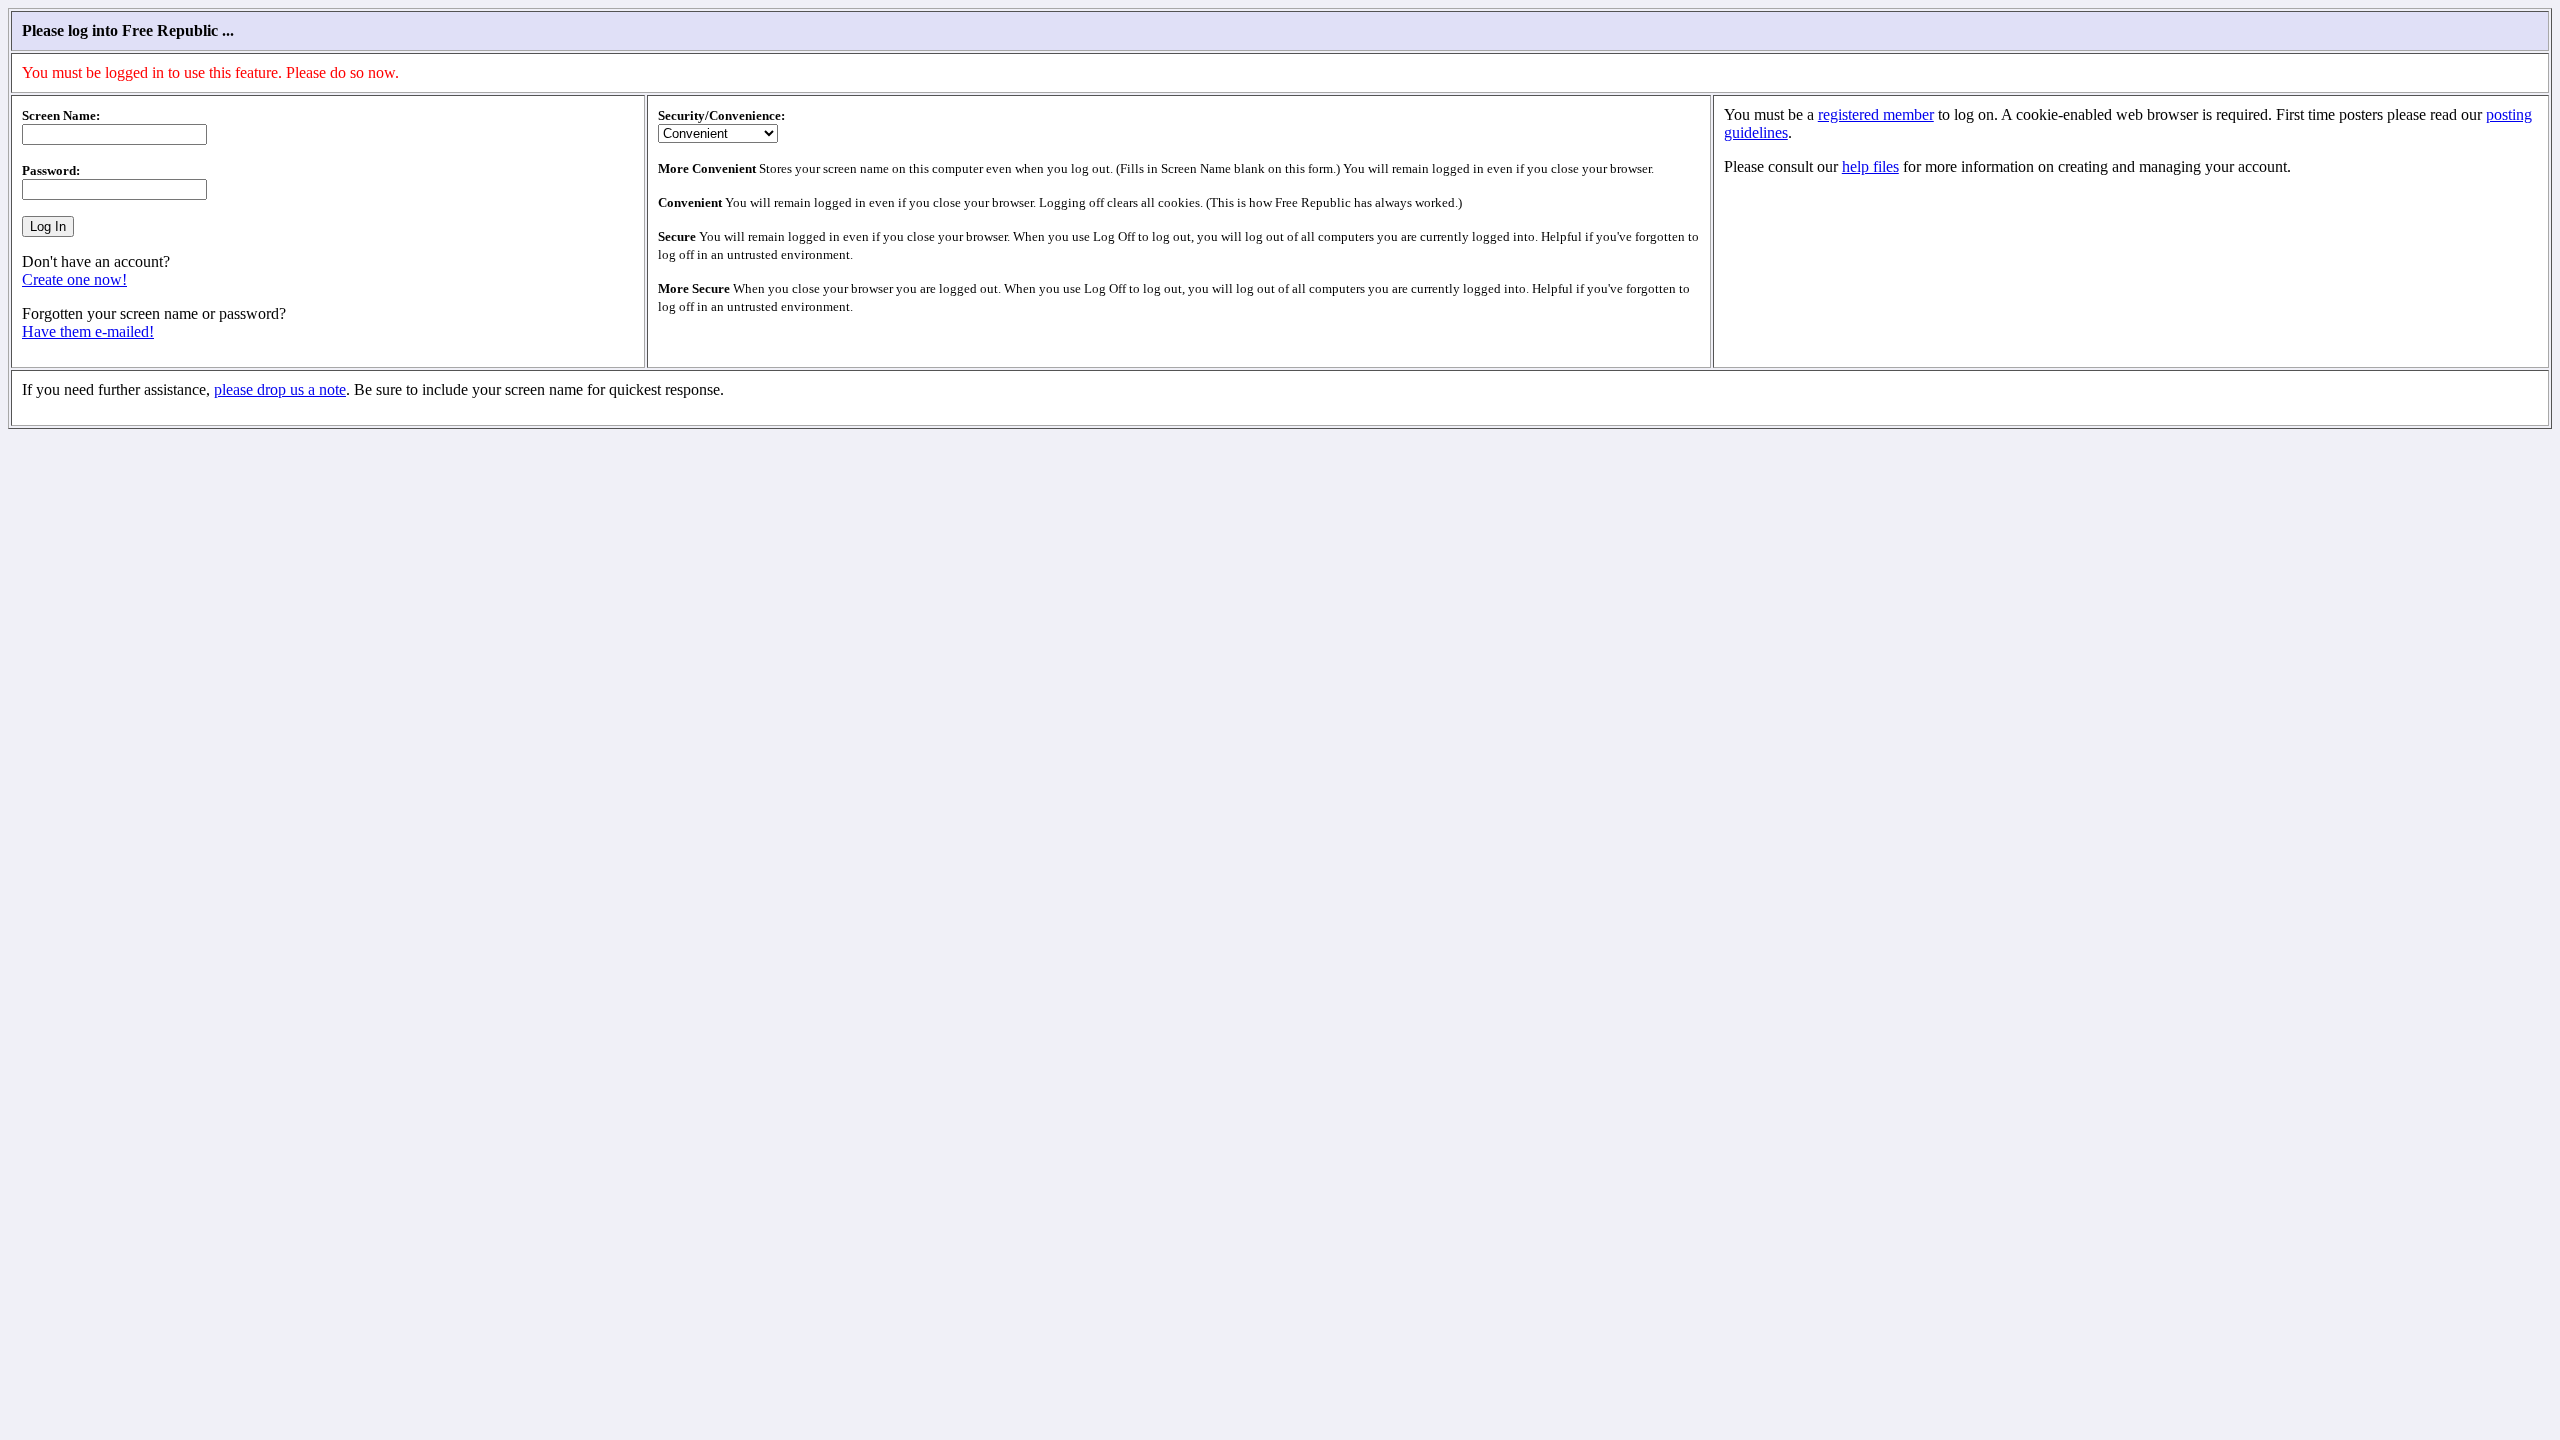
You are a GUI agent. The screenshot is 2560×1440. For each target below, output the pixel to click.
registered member (1876, 114)
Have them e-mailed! (88, 331)
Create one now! (74, 279)
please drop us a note (280, 389)
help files (1870, 166)
